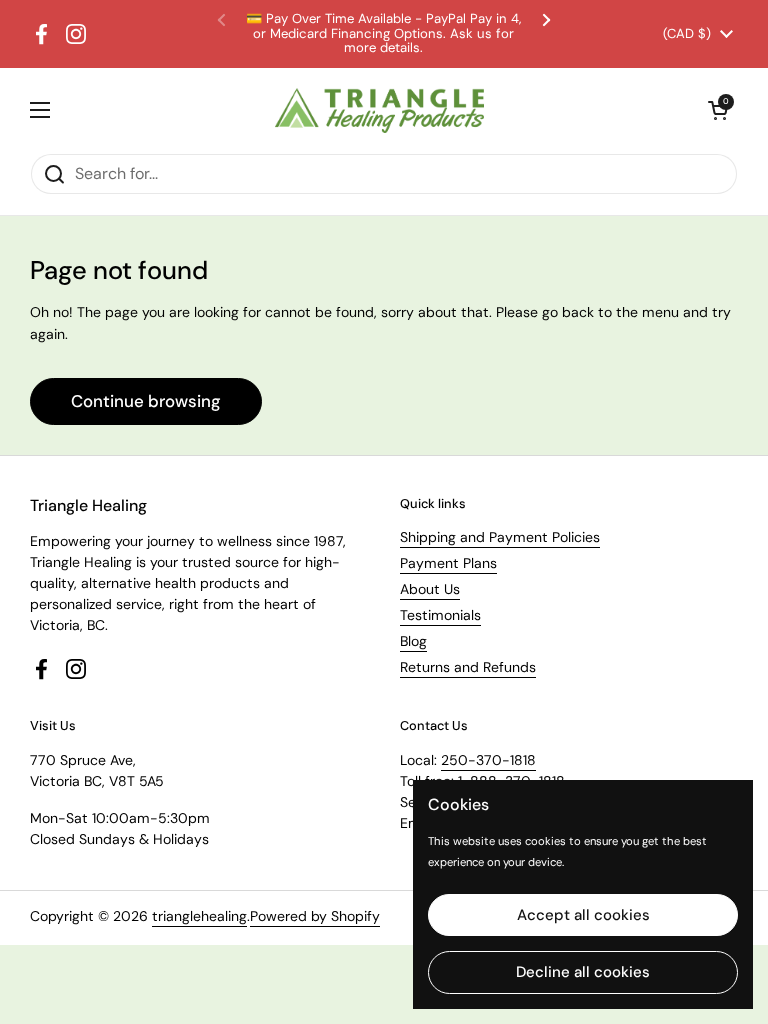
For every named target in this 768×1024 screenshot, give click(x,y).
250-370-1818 (488, 760)
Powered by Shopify (315, 916)
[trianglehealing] (379, 110)
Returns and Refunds (468, 667)
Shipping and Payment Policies (500, 537)
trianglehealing (199, 916)
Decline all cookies (583, 972)
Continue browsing (146, 401)
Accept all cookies (583, 915)
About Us (430, 589)
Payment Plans (448, 563)
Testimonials (440, 615)
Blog (413, 641)
